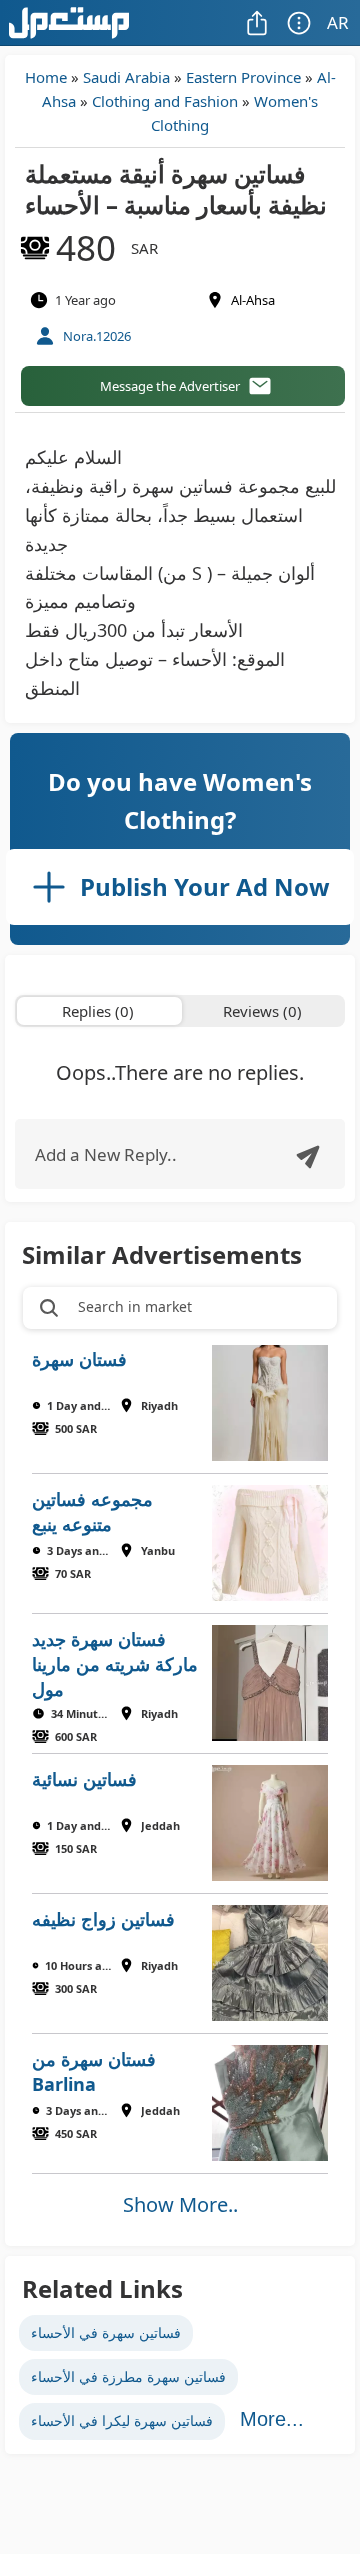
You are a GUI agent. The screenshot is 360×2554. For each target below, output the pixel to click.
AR (338, 22)
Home (46, 77)
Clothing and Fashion (165, 101)
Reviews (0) (262, 1011)
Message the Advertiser (170, 386)
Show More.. (180, 2204)
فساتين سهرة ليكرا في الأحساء (122, 2420)
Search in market (135, 1306)
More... (272, 2419)
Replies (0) (98, 1011)
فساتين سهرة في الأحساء (106, 2332)
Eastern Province (243, 77)
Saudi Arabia (126, 77)
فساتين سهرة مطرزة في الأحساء (128, 2376)
